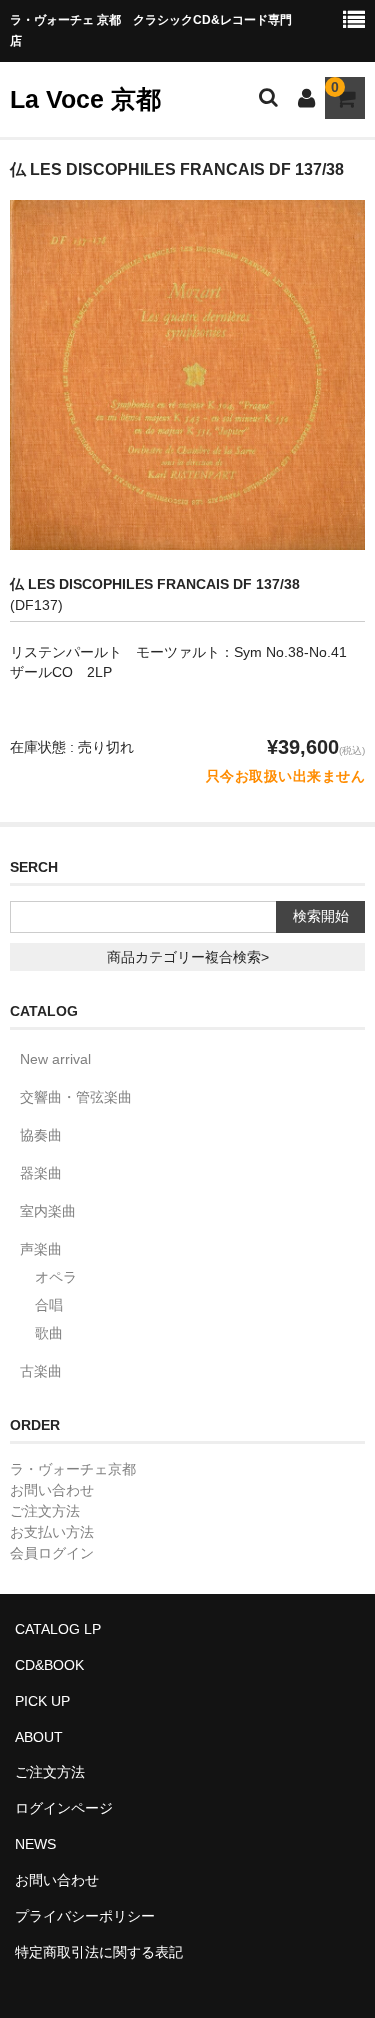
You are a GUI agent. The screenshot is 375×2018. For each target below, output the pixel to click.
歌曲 (49, 1333)
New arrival (55, 1059)
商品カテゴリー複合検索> (188, 957)
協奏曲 (41, 1135)
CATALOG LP (58, 1629)
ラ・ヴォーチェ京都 (73, 1469)
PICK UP (42, 1701)
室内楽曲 (48, 1211)
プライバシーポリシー (85, 1916)
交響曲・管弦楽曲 (76, 1097)
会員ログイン (52, 1553)
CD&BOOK (49, 1665)
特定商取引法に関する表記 (99, 1952)
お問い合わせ (52, 1490)
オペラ (56, 1277)
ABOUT (39, 1737)
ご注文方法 (45, 1511)
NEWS (35, 1844)
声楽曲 (41, 1249)
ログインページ (64, 1808)
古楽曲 (41, 1371)
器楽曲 (41, 1173)
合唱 (49, 1305)
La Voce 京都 (85, 99)
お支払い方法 (52, 1532)
